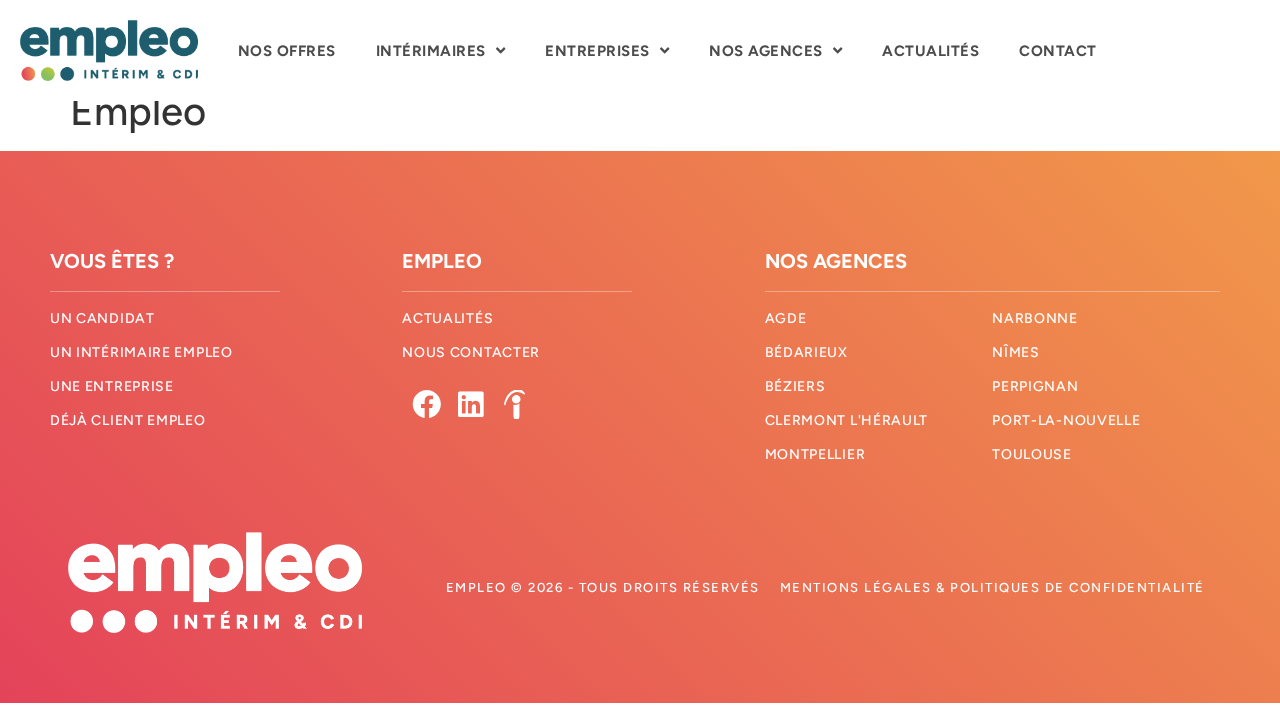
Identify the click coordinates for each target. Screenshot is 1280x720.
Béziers (795, 386)
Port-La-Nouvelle (1066, 420)
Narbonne (1035, 318)
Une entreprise (112, 386)
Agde (786, 318)
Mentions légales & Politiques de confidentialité (992, 587)
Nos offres (287, 51)
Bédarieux (806, 352)
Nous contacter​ (471, 352)
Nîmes (1016, 352)
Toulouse (1032, 454)
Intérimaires (431, 51)
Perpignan (1035, 386)
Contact (1058, 51)
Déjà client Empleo (128, 420)
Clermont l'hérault (847, 420)
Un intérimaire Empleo (141, 352)
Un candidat (102, 318)
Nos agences (766, 51)
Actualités (930, 51)
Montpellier (815, 454)
